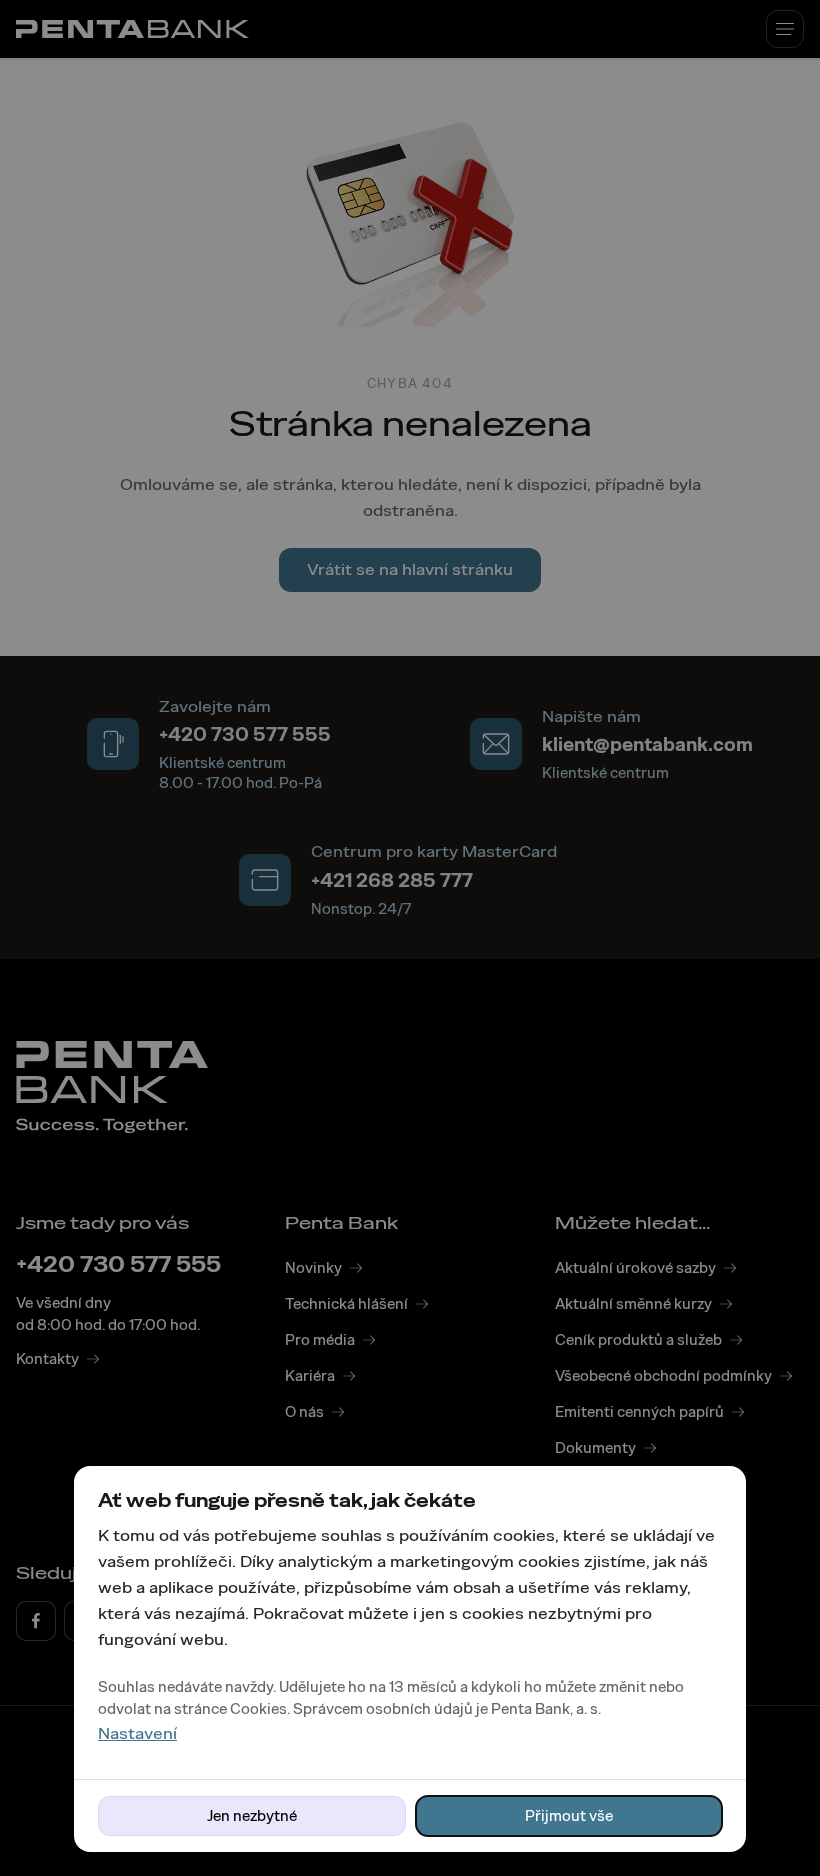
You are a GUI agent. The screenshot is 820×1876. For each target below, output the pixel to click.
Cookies (258, 1709)
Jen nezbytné (252, 1816)
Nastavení (137, 1733)
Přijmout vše (569, 1816)
